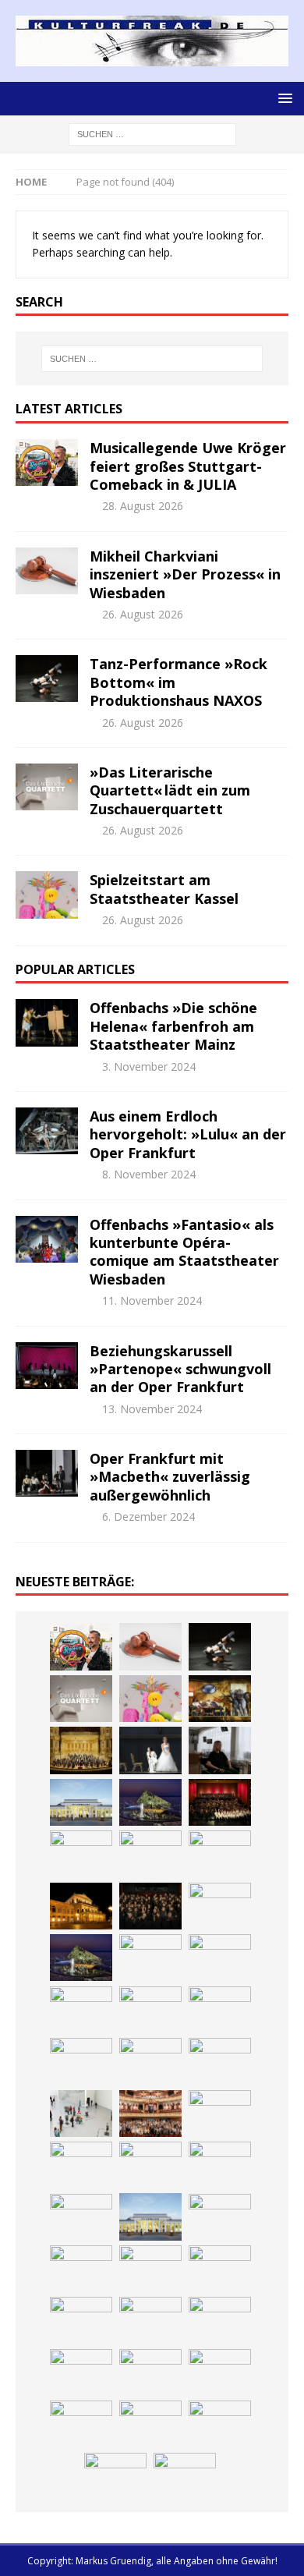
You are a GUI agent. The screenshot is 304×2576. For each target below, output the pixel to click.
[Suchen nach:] (152, 133)
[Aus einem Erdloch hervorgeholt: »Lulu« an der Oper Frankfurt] (47, 1131)
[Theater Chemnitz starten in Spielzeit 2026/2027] (81, 2372)
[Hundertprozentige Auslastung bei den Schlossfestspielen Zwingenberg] (220, 1854)
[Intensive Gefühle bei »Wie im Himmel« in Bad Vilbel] (81, 2269)
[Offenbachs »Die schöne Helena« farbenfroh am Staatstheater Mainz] (47, 1022)
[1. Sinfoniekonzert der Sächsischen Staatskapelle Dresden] (81, 1750)
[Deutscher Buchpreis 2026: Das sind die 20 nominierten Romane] (220, 2424)
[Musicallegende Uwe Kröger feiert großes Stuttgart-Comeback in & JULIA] (47, 462)
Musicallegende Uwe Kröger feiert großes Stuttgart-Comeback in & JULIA (188, 466)
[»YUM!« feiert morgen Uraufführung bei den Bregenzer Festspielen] (220, 2061)
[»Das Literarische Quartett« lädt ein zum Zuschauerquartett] (47, 787)
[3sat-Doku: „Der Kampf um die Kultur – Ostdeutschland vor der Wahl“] (220, 1750)
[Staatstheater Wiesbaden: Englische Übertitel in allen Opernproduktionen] (150, 1958)
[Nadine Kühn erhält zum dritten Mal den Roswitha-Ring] (220, 2165)
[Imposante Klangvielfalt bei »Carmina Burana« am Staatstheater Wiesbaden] (220, 1802)
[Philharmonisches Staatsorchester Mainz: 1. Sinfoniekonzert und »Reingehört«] (150, 1906)
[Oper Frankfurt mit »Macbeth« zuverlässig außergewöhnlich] (47, 1473)
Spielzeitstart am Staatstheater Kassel (164, 889)
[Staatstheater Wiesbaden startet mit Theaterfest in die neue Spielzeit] (150, 2114)
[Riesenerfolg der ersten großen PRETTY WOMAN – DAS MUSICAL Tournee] (150, 2061)
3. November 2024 (149, 1067)
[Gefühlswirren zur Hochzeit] (150, 1750)
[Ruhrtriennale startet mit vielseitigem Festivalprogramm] (150, 2372)
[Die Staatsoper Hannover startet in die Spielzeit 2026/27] (81, 1906)
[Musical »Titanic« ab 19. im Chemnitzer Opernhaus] (81, 2165)
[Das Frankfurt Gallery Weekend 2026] (81, 2114)
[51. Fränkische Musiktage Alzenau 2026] (150, 1854)
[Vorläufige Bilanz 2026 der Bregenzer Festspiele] (81, 1958)
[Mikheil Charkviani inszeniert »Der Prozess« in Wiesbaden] (47, 571)
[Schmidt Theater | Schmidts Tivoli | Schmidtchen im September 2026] (150, 2269)
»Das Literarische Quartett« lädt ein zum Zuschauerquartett (170, 790)
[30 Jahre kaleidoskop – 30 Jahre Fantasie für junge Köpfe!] (81, 1854)
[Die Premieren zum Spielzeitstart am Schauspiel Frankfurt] (220, 2114)
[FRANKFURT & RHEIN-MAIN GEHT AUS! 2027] (220, 2320)
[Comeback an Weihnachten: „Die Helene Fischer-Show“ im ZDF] (220, 1906)
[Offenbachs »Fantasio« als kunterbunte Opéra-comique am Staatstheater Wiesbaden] (47, 1239)
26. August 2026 (143, 614)
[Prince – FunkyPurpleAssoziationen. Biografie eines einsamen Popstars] (81, 2061)
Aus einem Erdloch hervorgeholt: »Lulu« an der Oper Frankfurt (188, 1134)
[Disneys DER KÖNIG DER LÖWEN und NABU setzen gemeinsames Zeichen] (150, 2424)
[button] (283, 98)
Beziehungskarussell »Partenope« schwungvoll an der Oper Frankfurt (180, 1369)
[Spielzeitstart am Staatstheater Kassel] (47, 895)
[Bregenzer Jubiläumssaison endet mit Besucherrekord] (150, 1802)
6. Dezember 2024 (148, 1517)
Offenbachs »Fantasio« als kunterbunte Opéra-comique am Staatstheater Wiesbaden (184, 1252)
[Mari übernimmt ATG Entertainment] (150, 2010)
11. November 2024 (152, 1300)
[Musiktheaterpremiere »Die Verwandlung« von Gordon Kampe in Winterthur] (220, 1699)
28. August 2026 (143, 506)
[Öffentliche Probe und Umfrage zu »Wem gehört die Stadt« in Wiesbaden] (81, 1802)
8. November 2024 (149, 1174)
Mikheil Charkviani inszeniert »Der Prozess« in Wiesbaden (185, 574)
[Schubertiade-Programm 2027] (81, 2010)
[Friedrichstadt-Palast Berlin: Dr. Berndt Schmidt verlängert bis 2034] (150, 2320)
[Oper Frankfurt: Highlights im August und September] (220, 2372)
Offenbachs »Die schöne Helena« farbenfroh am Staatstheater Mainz (173, 1026)
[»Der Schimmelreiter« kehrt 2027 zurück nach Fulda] (220, 2010)
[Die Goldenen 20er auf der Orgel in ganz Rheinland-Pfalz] (185, 2476)
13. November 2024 (152, 1409)
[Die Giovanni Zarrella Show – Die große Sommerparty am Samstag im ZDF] (150, 2165)
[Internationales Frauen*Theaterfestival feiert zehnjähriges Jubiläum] (220, 2269)
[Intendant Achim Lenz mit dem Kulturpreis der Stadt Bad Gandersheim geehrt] (81, 2320)
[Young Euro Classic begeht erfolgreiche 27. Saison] (220, 2217)
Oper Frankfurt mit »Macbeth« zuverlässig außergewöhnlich (170, 1477)
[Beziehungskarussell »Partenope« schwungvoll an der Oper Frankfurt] (47, 1366)
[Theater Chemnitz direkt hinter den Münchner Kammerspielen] (81, 2424)
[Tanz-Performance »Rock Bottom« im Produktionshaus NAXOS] (47, 679)
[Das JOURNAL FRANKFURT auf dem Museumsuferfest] (115, 2476)
